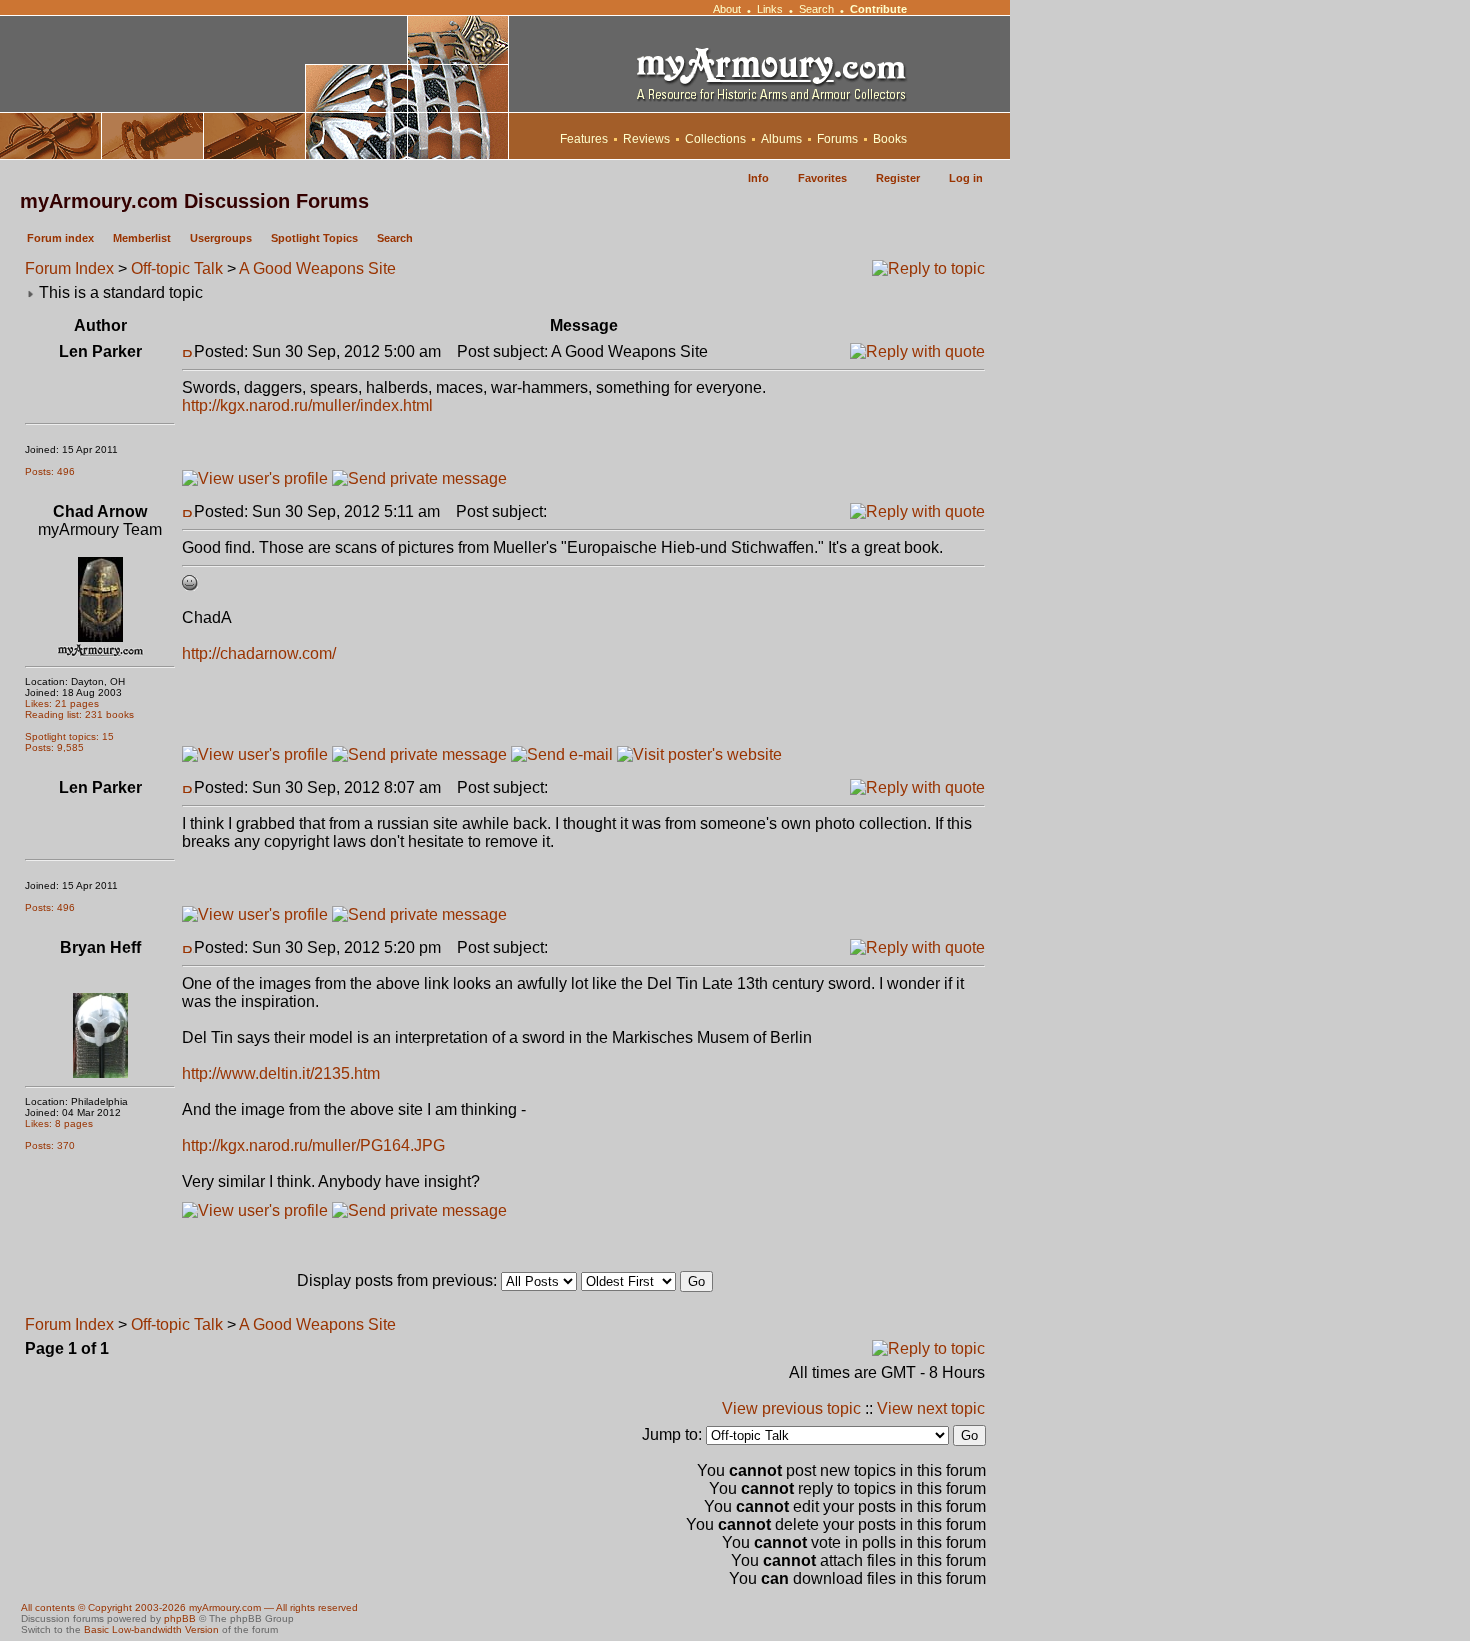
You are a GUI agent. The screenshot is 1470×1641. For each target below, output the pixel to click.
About (727, 9)
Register (898, 178)
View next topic (931, 1408)
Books (890, 139)
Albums (781, 139)
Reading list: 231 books (79, 714)
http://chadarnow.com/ (259, 653)
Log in (966, 178)
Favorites (822, 178)
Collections (715, 139)
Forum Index (69, 268)
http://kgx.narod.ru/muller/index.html (307, 405)
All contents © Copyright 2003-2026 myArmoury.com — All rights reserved (189, 1607)
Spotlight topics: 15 (69, 736)
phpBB (180, 1618)
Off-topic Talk (177, 268)
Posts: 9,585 (54, 747)
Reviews (646, 139)
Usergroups (221, 238)
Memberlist (142, 238)
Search (816, 9)
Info (758, 178)
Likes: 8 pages (59, 1123)
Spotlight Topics (314, 238)
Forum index (60, 238)
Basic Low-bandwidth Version (151, 1629)
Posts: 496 (50, 471)
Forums (837, 139)
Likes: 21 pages (62, 703)
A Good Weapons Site (317, 268)
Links (770, 9)
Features (584, 139)
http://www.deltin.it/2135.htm (281, 1073)
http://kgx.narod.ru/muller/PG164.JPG (313, 1145)
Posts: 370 (50, 1145)
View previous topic (791, 1408)
